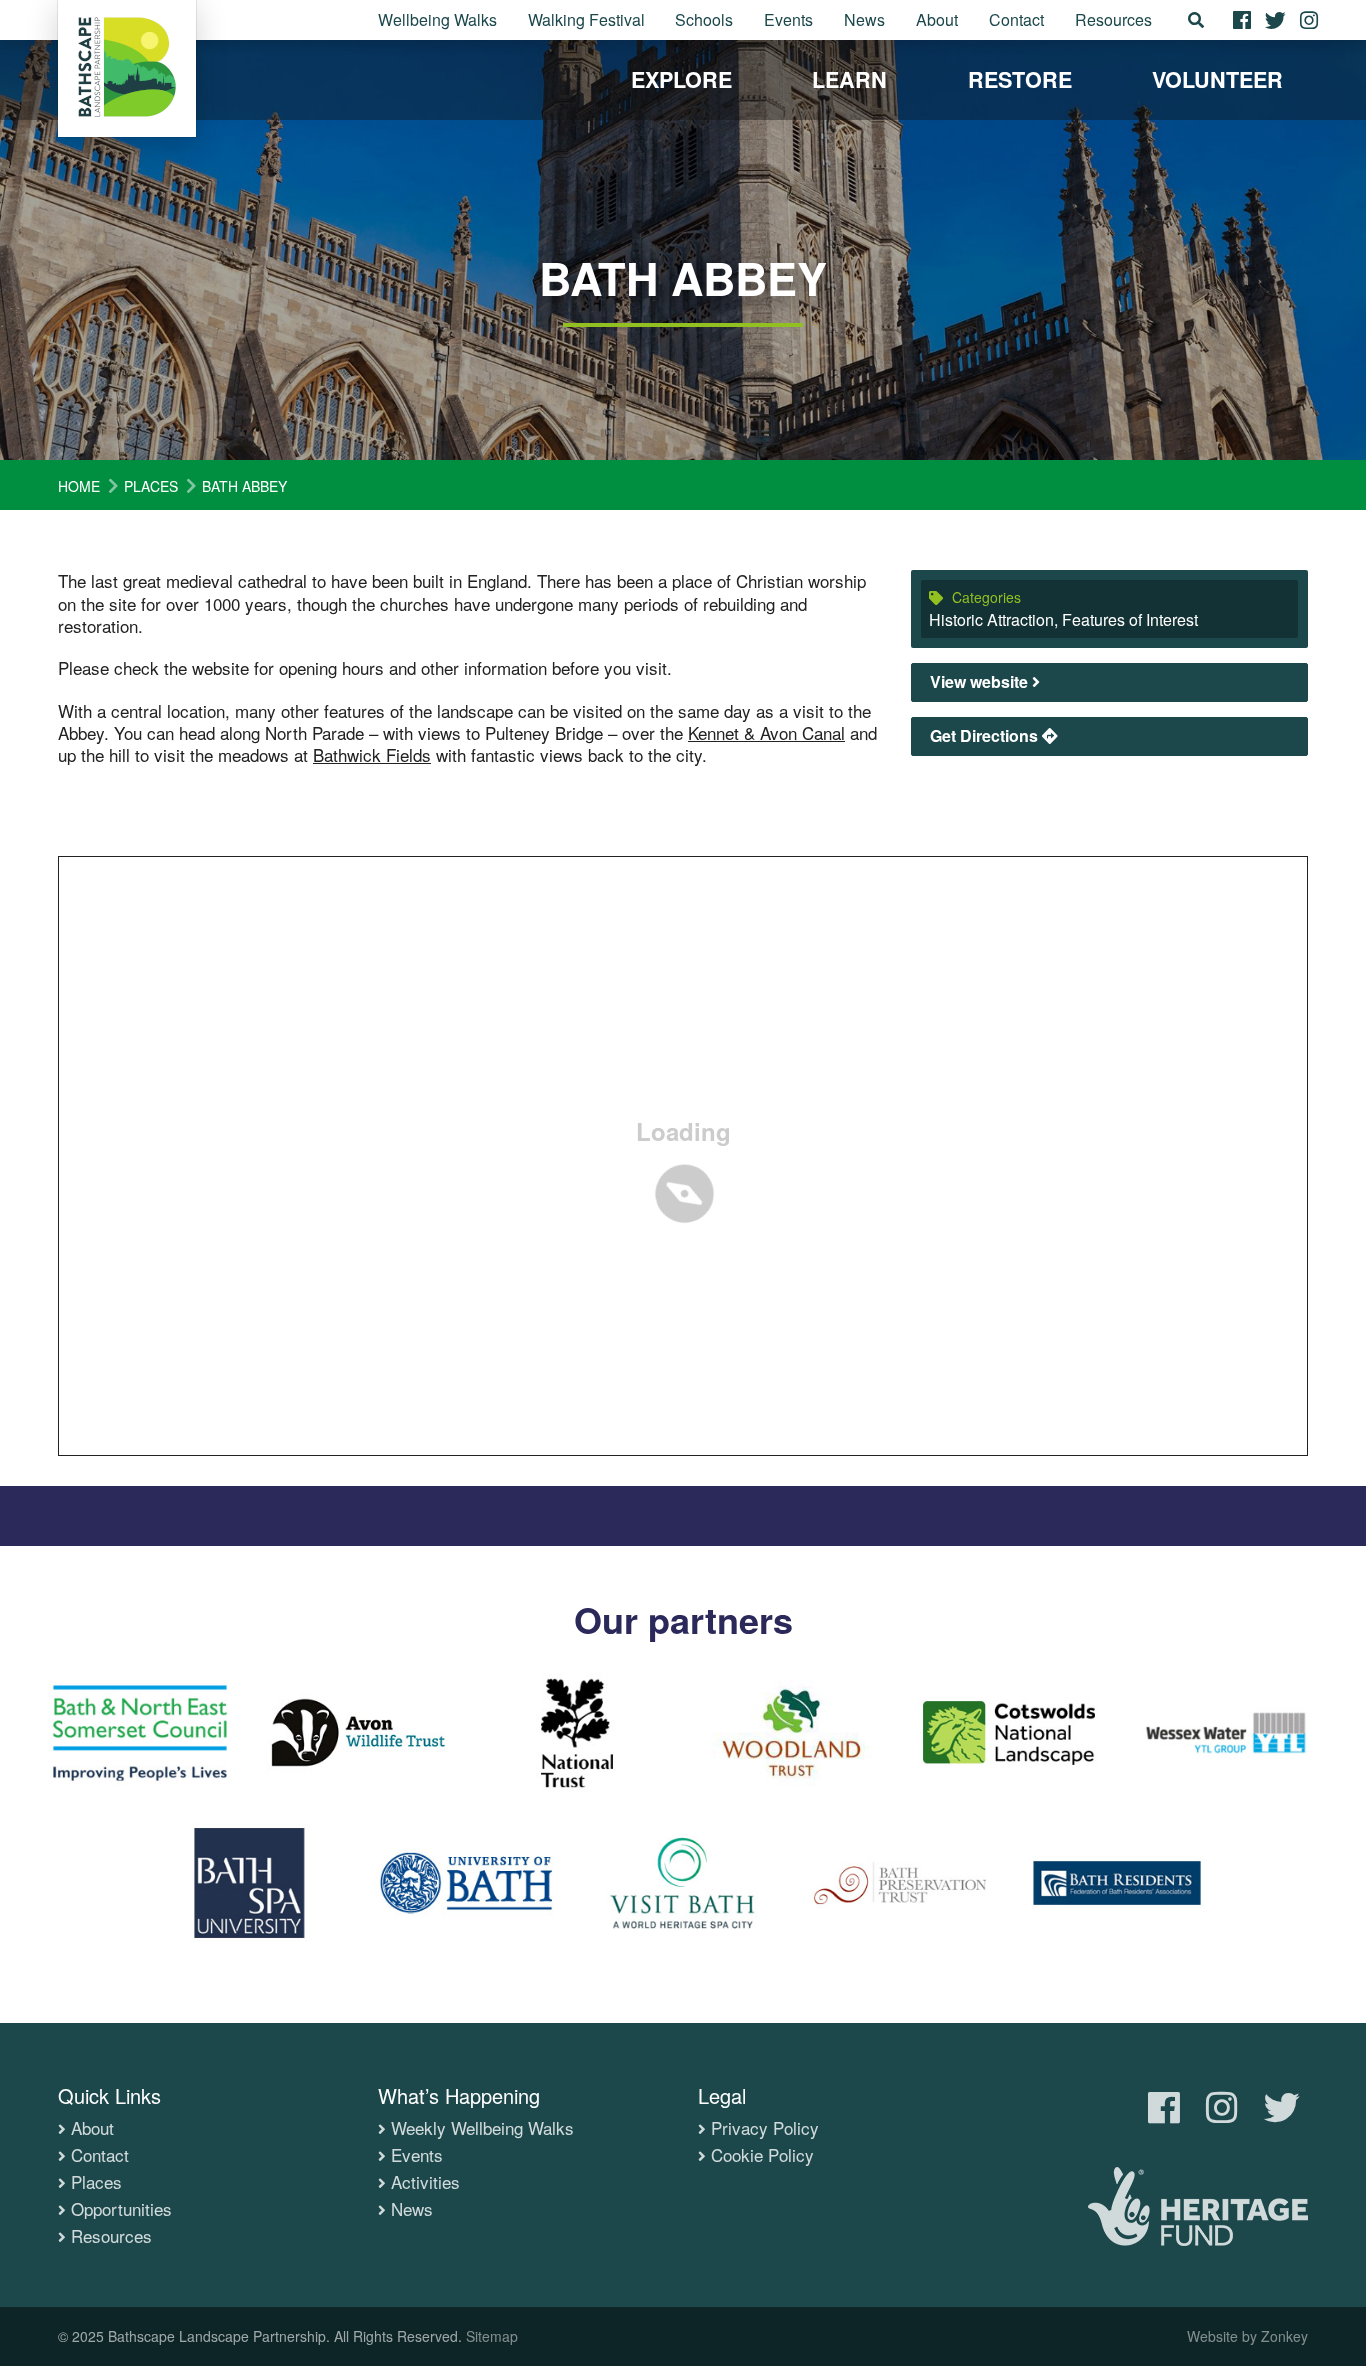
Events (788, 19)
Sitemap (492, 2336)
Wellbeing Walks (437, 19)
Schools (704, 19)
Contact (1016, 19)
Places (96, 2182)
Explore (681, 79)
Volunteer (1217, 79)
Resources (1113, 19)
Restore (1020, 79)
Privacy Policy (765, 2128)
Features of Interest (1130, 619)
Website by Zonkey (1247, 2336)
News (864, 19)
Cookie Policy (762, 2155)
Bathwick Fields (372, 754)
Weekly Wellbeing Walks (482, 2128)
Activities (425, 2182)
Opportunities (121, 2209)
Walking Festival (586, 19)
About (937, 19)
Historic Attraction (991, 619)
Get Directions (986, 735)
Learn (849, 79)
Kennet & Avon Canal (766, 732)
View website (981, 681)
